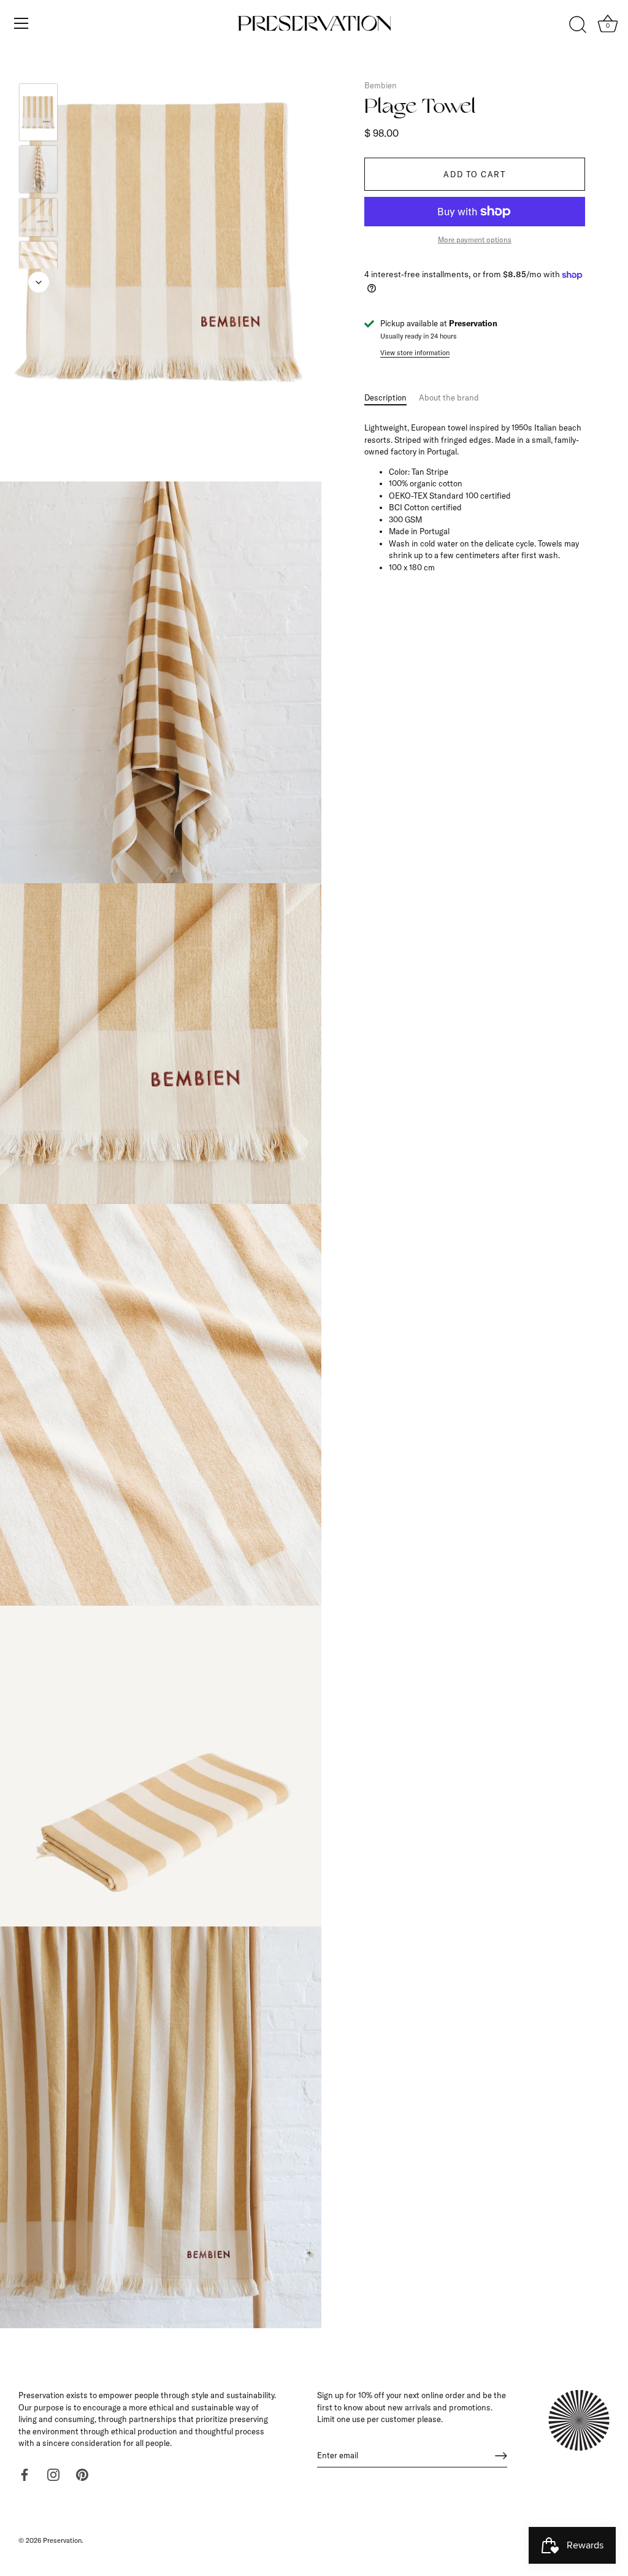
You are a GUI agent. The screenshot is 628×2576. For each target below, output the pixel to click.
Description (385, 397)
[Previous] (39, 66)
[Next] (39, 282)
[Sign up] (501, 2456)
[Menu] (21, 23)
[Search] (578, 25)
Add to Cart (475, 174)
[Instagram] (53, 2474)
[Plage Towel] (38, 112)
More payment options (475, 240)
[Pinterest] (82, 2474)
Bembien (381, 85)
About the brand (449, 397)
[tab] (392, 398)
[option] (38, 114)
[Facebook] (25, 2474)
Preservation (62, 2540)
